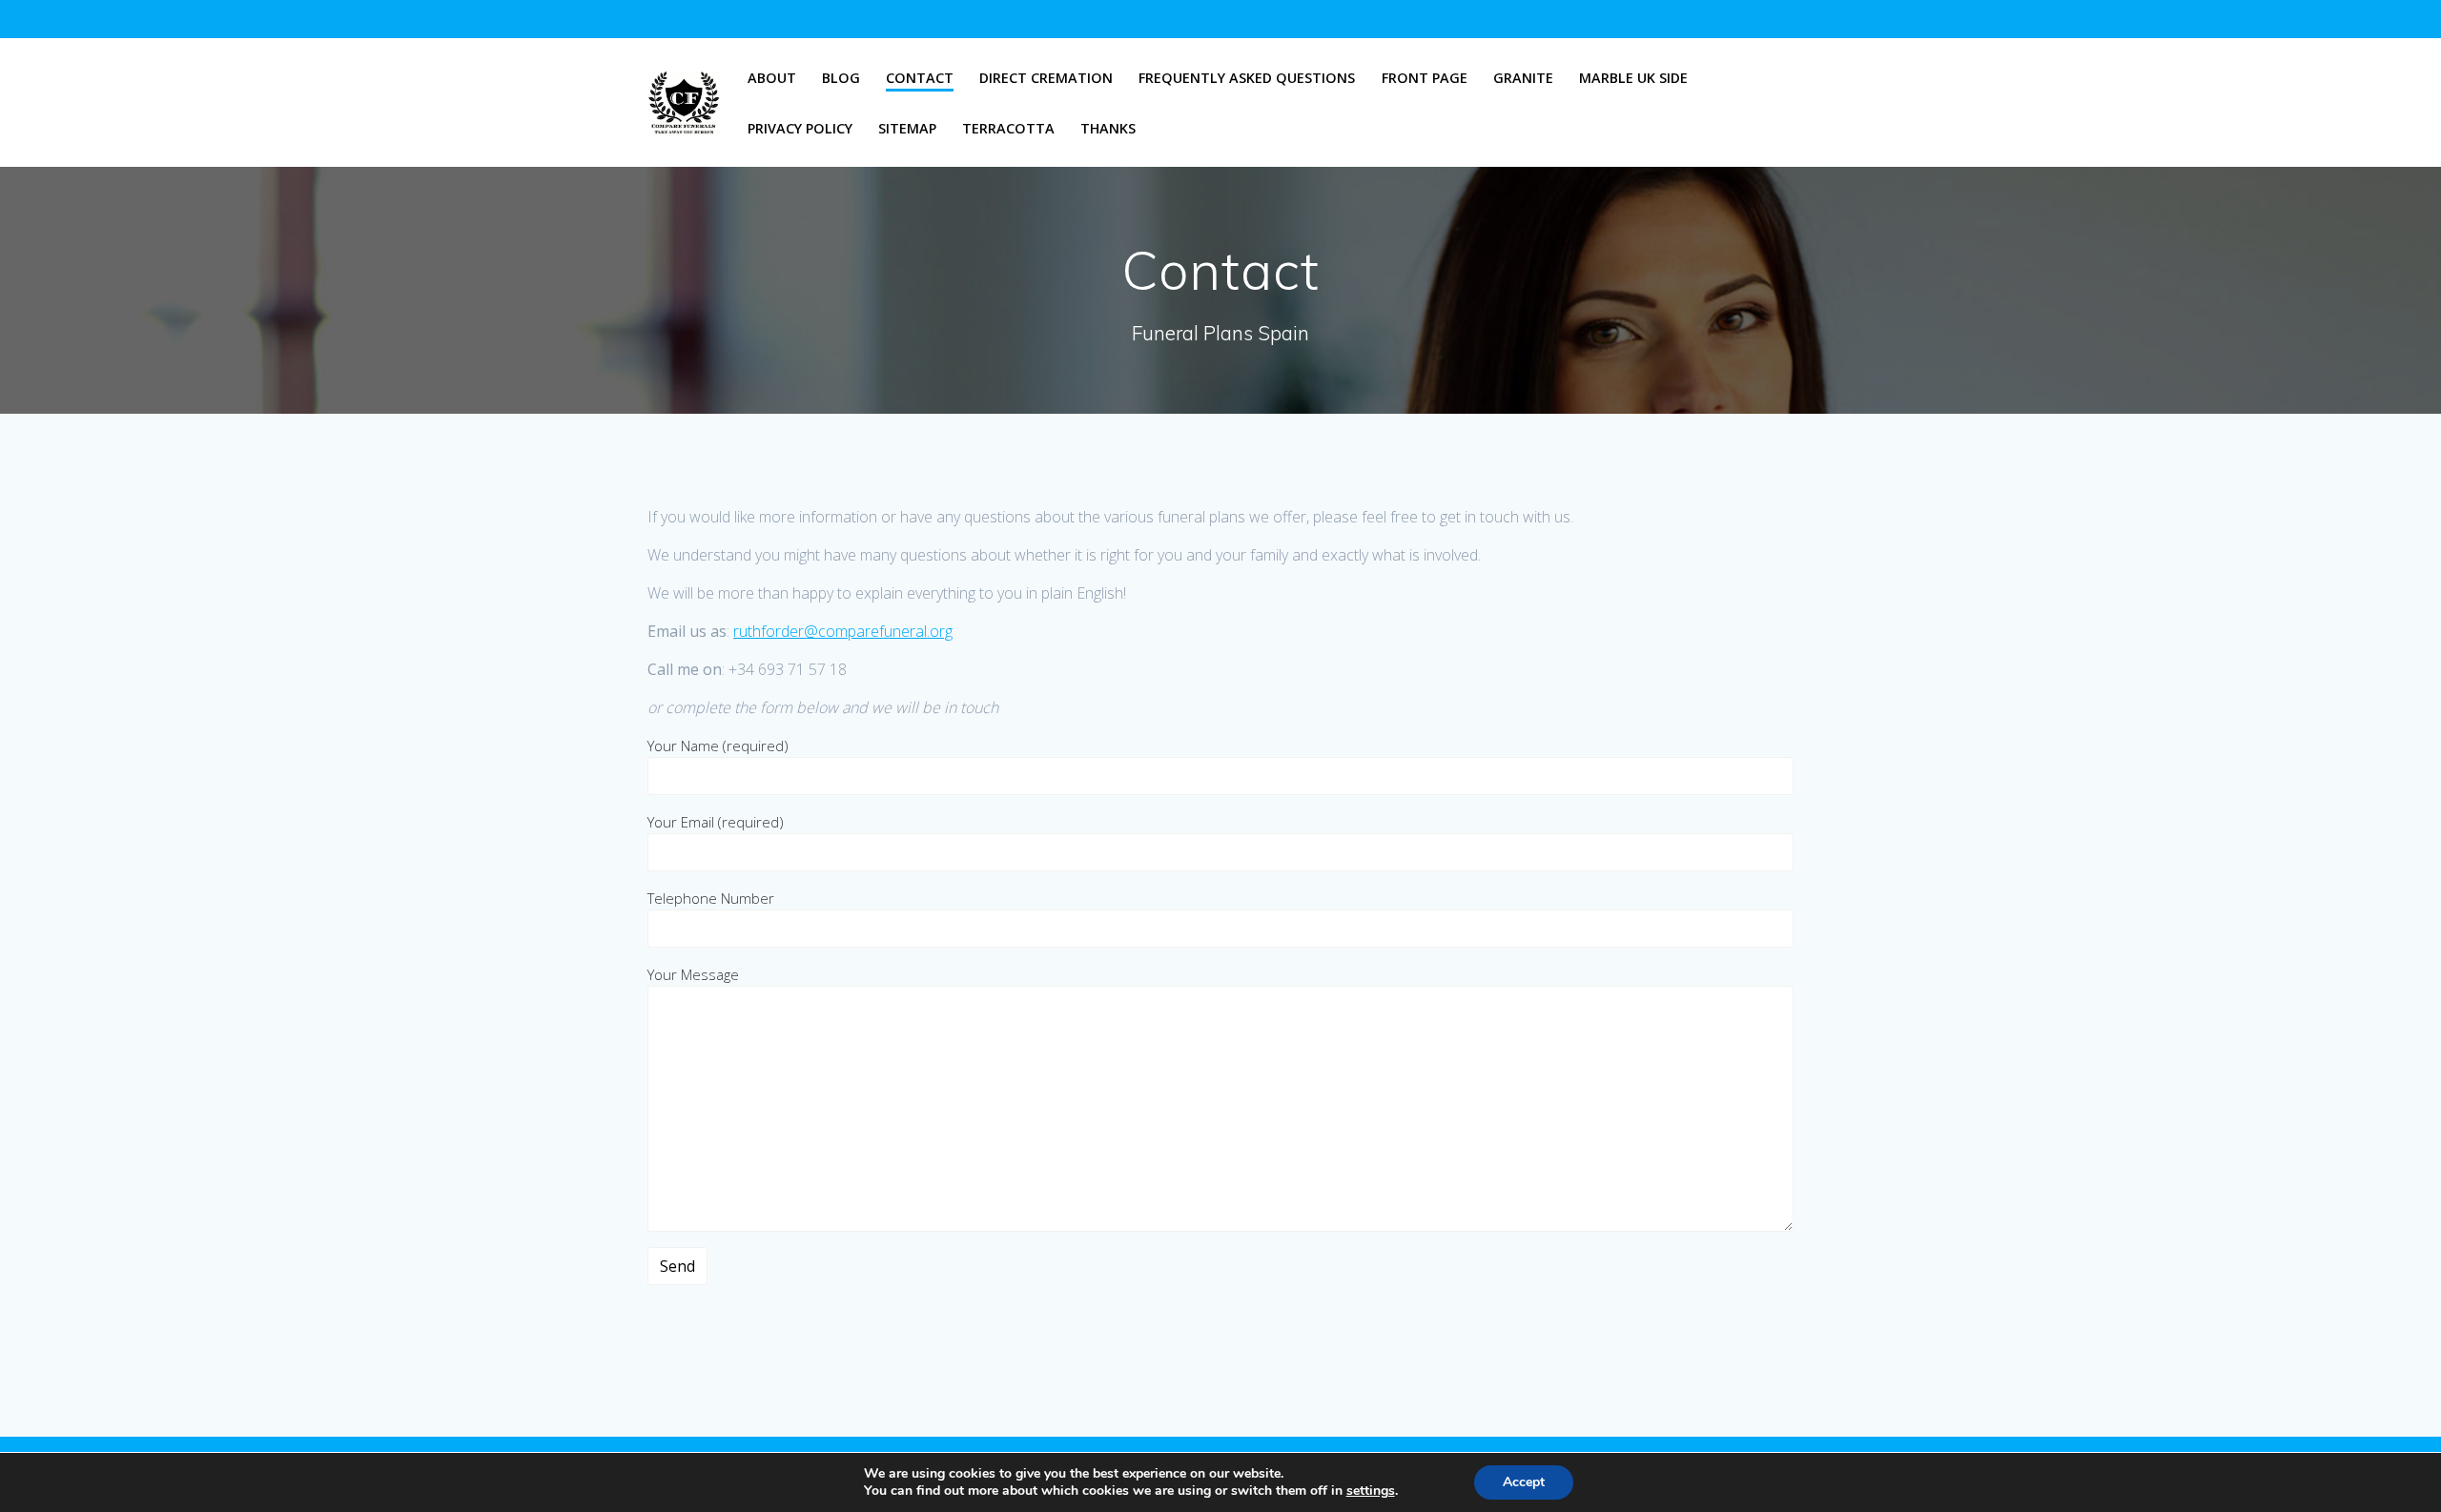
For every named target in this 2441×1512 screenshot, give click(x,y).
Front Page (1425, 78)
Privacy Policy (800, 128)
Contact (920, 78)
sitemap (907, 128)
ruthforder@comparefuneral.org (843, 631)
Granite (1523, 78)
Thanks (1108, 128)
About (772, 78)
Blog (841, 78)
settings (1371, 1491)
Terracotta (1008, 128)
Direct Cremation (1046, 78)
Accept (1524, 1482)
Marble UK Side (1633, 78)
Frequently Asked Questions (1247, 78)
